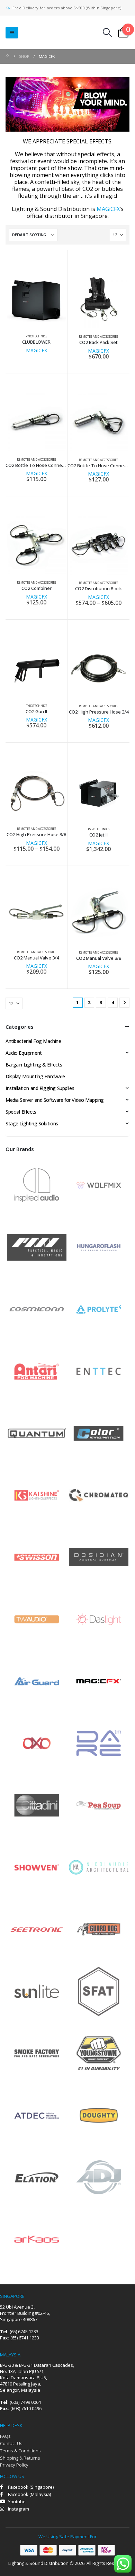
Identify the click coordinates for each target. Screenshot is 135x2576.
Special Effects (21, 1112)
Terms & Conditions (20, 2451)
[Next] (124, 1003)
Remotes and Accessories (98, 337)
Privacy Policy (14, 2465)
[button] (12, 33)
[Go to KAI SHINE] (37, 1495)
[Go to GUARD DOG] (99, 1929)
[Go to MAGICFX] (99, 1681)
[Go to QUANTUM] (37, 1433)
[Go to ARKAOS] (37, 2239)
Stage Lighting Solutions (32, 1123)
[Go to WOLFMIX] (99, 1185)
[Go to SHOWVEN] (37, 1867)
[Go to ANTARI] (37, 1371)
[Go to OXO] (37, 1743)
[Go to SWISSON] (37, 1557)
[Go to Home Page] (7, 56)
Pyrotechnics (36, 336)
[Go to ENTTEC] (99, 1371)
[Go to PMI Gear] (37, 1247)
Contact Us (11, 2443)
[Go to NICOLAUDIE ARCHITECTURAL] (99, 1867)
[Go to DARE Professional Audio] (99, 1743)
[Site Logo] (48, 32)
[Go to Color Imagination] (99, 1433)
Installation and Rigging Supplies (40, 1088)
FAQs (5, 2436)
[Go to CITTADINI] (37, 1805)
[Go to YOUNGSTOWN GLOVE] (99, 2053)
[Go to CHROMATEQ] (99, 1495)
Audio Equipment (24, 1053)
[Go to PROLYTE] (99, 1309)
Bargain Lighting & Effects (34, 1065)
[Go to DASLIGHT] (99, 1619)
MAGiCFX (108, 209)
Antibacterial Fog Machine (33, 1041)
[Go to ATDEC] (37, 2115)
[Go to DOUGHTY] (99, 2115)
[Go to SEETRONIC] (37, 1929)
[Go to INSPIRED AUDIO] (37, 1185)
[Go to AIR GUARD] (37, 1681)
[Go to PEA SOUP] (99, 1805)
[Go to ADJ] (99, 2177)
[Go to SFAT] (99, 1991)
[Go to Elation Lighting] (37, 2177)
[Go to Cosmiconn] (37, 1309)
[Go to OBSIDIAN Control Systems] (99, 1557)
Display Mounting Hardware (35, 1076)
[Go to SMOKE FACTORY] (37, 2053)
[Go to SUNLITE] (37, 1991)
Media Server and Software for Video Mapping (55, 1100)
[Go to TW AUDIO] (37, 1619)
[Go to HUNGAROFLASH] (99, 1247)
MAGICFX (37, 350)
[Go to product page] (37, 298)
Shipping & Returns (20, 2458)
